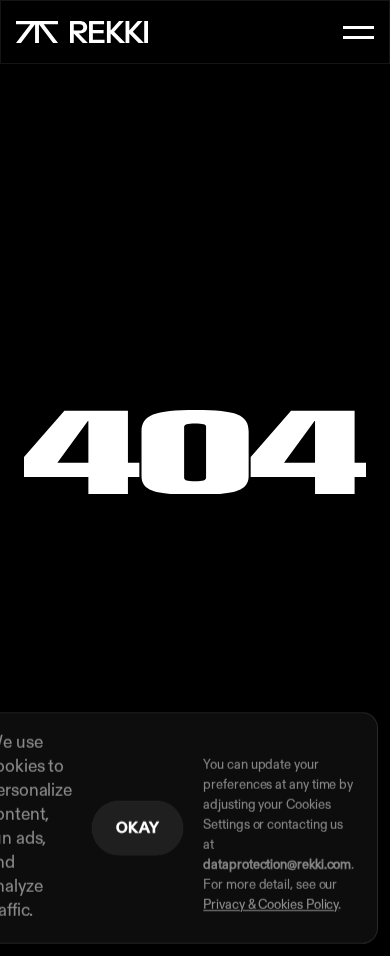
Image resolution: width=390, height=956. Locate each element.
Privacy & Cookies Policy (270, 906)
